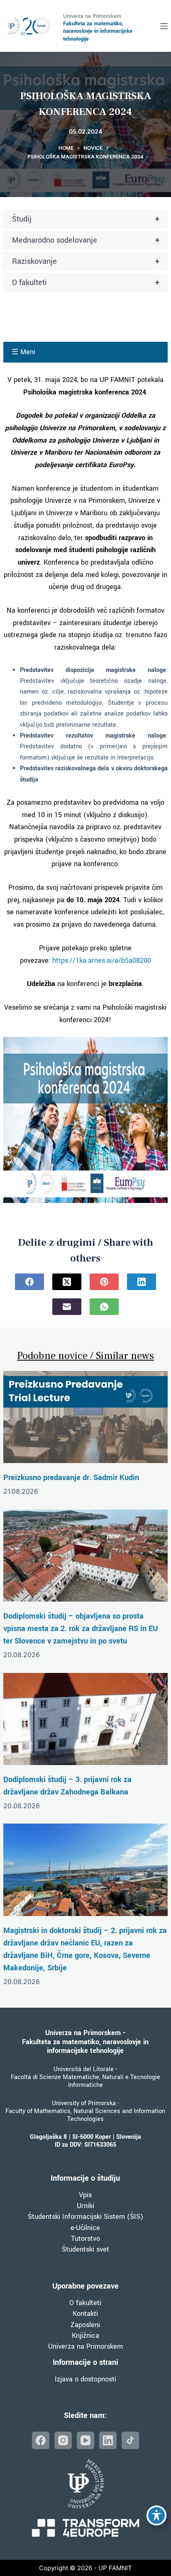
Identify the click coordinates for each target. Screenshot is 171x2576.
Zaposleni (85, 2325)
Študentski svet (85, 2249)
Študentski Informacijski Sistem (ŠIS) (85, 2217)
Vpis (85, 2195)
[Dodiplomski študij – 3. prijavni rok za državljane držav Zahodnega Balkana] (85, 1719)
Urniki (85, 2206)
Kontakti (85, 2314)
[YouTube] (85, 2440)
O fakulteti (86, 282)
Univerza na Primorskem (85, 2346)
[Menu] (164, 26)
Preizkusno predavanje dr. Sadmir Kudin (71, 1478)
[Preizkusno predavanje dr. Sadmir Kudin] (85, 1417)
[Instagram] (63, 2440)
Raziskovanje (86, 261)
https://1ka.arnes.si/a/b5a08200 (102, 961)
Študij (86, 219)
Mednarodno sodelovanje (86, 240)
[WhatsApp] (104, 1307)
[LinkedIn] (142, 1282)
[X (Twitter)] (67, 1282)
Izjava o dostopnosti (85, 2379)
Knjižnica (85, 2336)
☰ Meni (23, 352)
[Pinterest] (104, 1282)
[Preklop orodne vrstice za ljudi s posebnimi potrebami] (156, 2515)
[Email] (67, 1307)
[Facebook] (29, 1282)
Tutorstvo (85, 2239)
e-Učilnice (85, 2228)
